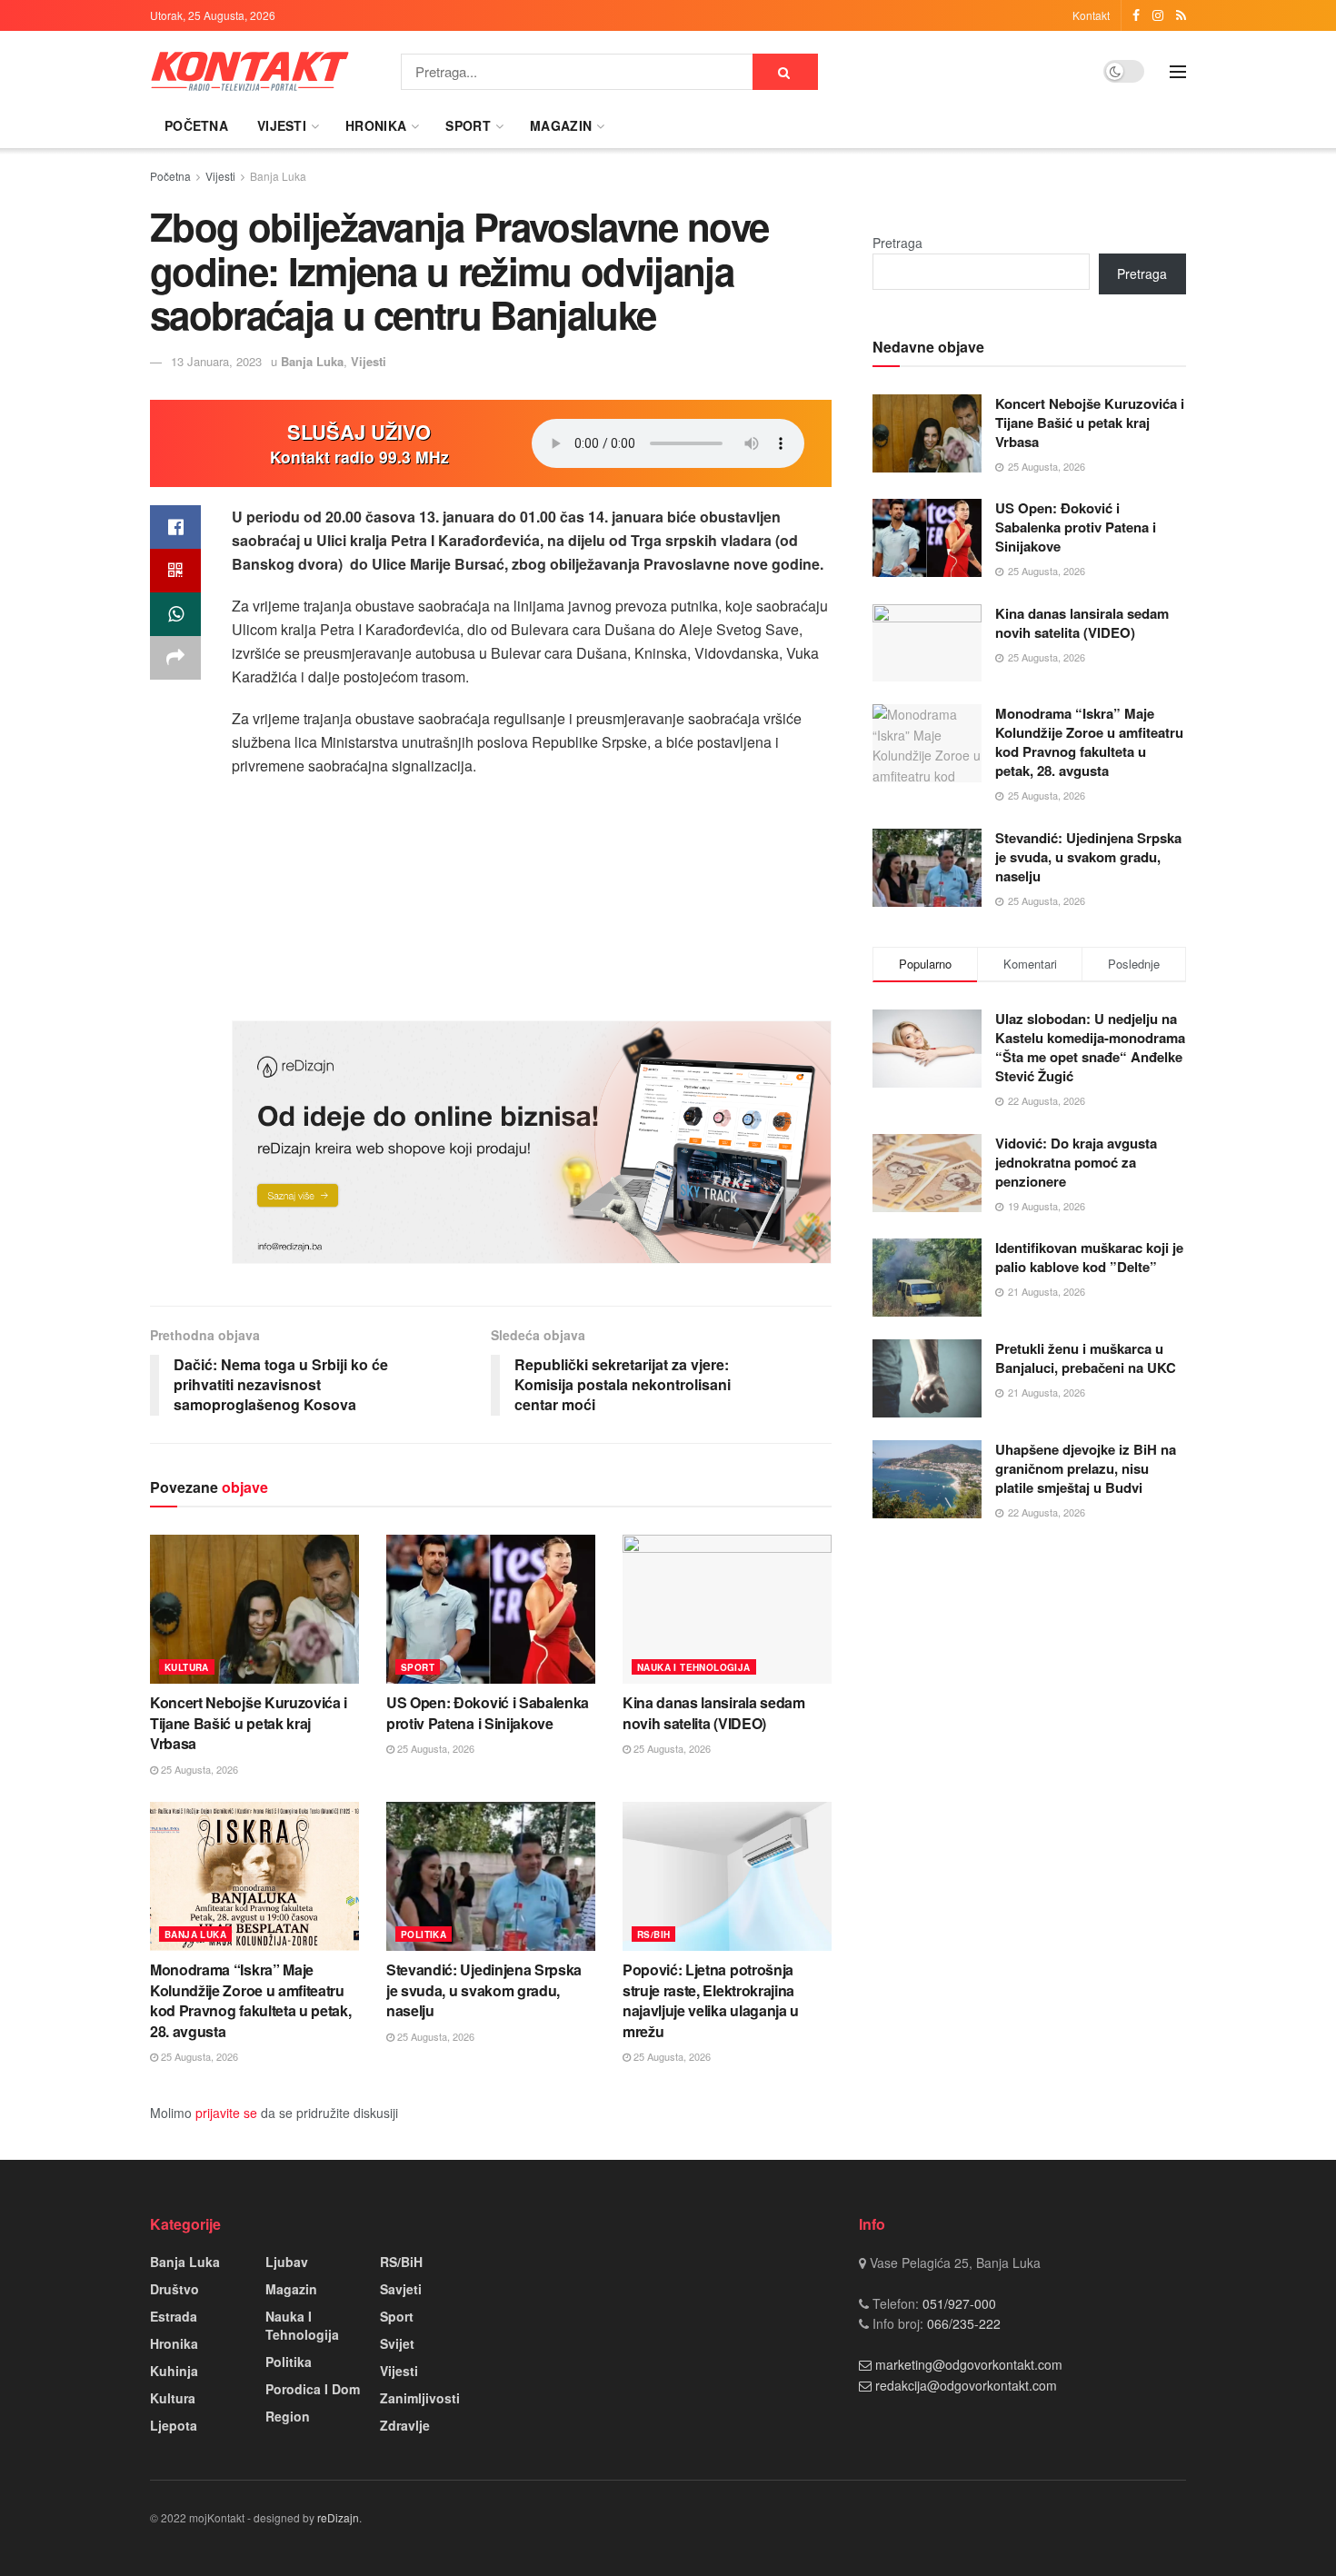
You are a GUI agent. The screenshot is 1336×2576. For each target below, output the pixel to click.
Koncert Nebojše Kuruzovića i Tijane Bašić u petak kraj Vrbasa (249, 1723)
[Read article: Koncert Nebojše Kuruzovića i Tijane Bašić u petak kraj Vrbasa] (254, 1609)
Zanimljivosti (420, 2398)
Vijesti (282, 125)
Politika (424, 1934)
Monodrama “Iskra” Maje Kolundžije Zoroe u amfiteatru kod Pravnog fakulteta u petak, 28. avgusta (250, 2000)
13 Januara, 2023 (216, 361)
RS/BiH (653, 1934)
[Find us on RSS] (1181, 15)
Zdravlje (405, 2425)
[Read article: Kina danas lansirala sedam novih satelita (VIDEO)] (727, 1609)
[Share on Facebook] (175, 527)
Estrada (174, 2316)
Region (288, 2416)
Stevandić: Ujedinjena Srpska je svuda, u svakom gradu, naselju (484, 1990)
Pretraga (897, 243)
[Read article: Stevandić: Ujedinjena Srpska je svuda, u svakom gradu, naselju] (491, 1876)
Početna (196, 125)
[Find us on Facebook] (1136, 15)
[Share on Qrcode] (175, 571)
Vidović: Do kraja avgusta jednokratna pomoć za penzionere (1076, 1162)
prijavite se (226, 2113)
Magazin (561, 125)
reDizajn (338, 2517)
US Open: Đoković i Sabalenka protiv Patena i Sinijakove (488, 1712)
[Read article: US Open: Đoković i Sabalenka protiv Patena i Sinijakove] (491, 1609)
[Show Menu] (1178, 72)
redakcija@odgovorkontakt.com (966, 2385)
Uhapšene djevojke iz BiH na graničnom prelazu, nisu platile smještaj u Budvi (1086, 1468)
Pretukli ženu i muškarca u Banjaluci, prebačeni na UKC (1086, 1358)
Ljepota (174, 2425)
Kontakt (1091, 15)
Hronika (376, 125)
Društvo (174, 2289)
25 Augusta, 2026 (198, 1769)
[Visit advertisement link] (532, 1142)
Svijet (397, 2343)
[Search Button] (785, 72)
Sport (468, 125)
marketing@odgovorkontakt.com (969, 2364)
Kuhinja (174, 2371)
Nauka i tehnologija (694, 1667)
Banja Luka (278, 176)
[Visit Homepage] (250, 71)
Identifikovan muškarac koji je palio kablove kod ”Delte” (1089, 1257)
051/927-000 (957, 2303)
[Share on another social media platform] (175, 658)
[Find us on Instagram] (1158, 15)
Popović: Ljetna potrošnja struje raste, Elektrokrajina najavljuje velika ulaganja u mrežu (711, 2000)
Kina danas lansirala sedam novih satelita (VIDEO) (714, 1712)
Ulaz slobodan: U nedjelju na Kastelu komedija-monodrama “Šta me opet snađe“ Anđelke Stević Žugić (1090, 1047)
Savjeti (401, 2289)
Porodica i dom (313, 2389)
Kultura (187, 1667)
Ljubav (287, 2262)
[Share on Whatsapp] (175, 614)
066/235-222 (962, 2323)
